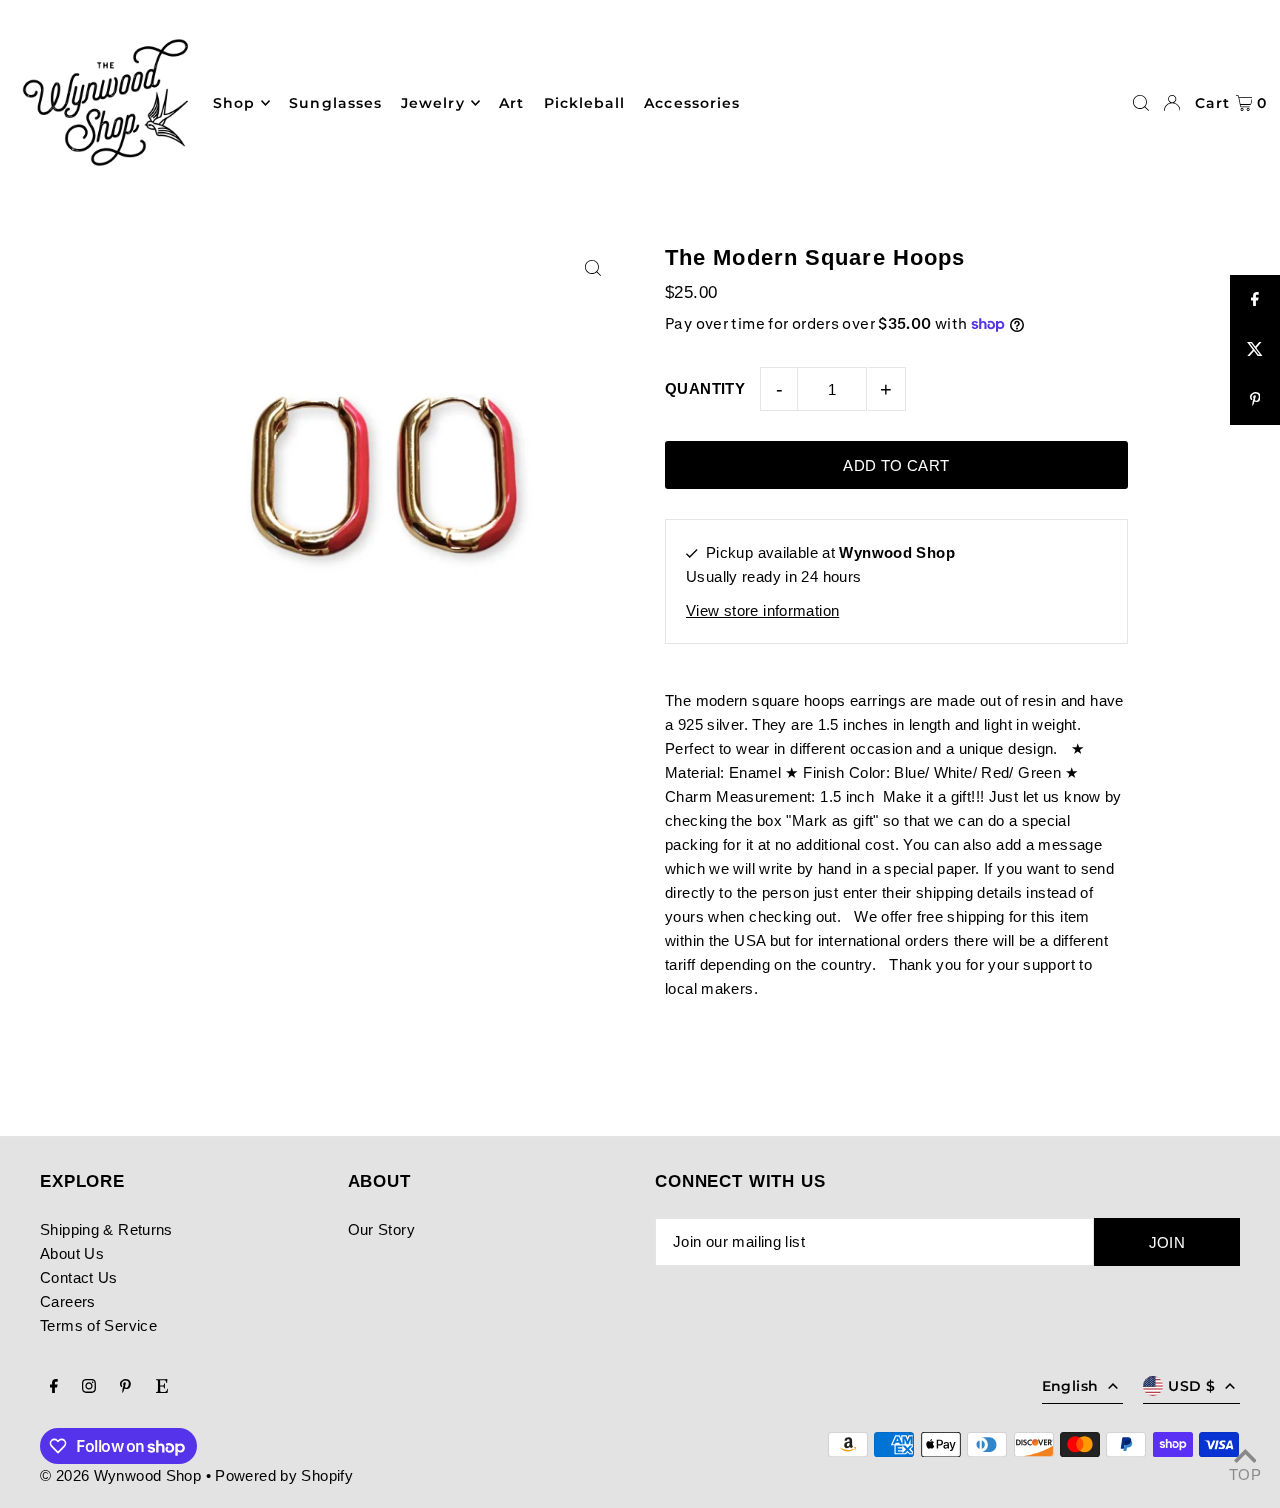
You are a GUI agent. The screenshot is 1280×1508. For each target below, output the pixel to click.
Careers (68, 1301)
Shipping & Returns (106, 1229)
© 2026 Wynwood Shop (120, 1475)
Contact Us (79, 1277)
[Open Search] (1141, 103)
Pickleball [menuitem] (585, 103)
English (1070, 1386)
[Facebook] (54, 1387)
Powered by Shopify (284, 1475)
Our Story (381, 1229)
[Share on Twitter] (1255, 350)
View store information (762, 610)
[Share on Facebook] (1255, 300)
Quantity (705, 388)
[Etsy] (162, 1387)
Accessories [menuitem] (692, 103)
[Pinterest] (125, 1387)
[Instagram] (89, 1387)
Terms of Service (98, 1325)
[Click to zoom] (592, 267)
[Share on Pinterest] (1255, 400)
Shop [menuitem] (234, 103)
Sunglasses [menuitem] (335, 103)
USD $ (1191, 1386)
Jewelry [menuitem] (432, 103)
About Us (72, 1253)
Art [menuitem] (511, 103)
